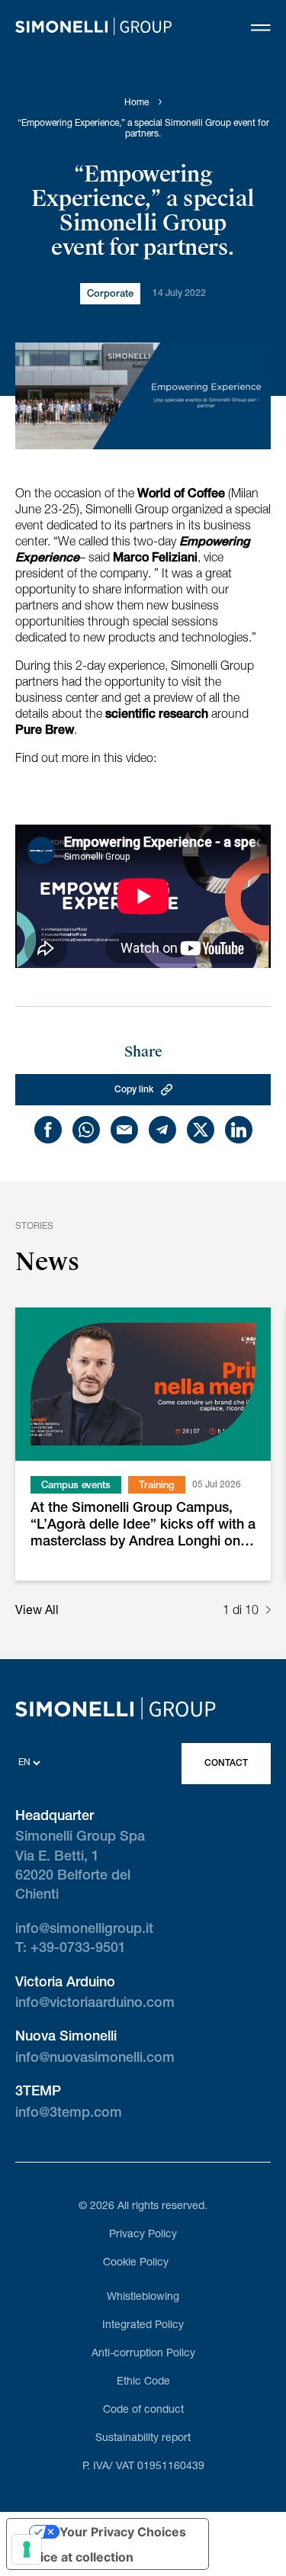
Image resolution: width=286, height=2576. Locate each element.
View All (37, 1612)
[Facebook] (48, 1130)
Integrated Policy (143, 2326)
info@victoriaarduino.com (95, 2004)
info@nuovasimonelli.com (95, 2059)
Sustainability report (143, 2439)
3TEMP (38, 2092)
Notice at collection (76, 2557)
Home (137, 103)
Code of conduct (143, 2410)
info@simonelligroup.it (84, 1930)
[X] (201, 1130)
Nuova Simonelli (66, 2037)
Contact (226, 1764)
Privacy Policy (143, 2235)
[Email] (124, 1130)
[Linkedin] (239, 1130)
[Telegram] (162, 1130)
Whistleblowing (143, 2298)
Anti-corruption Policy (143, 2354)
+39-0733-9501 (78, 1949)
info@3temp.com (69, 2114)
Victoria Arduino (65, 1983)
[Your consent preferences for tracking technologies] (27, 2549)
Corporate (110, 295)
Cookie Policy (136, 2263)
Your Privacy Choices (123, 2532)
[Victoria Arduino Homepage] (93, 29)
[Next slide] (268, 1612)
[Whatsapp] (86, 1130)
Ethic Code (143, 2382)
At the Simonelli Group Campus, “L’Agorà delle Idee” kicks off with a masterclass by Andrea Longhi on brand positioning (143, 1527)
